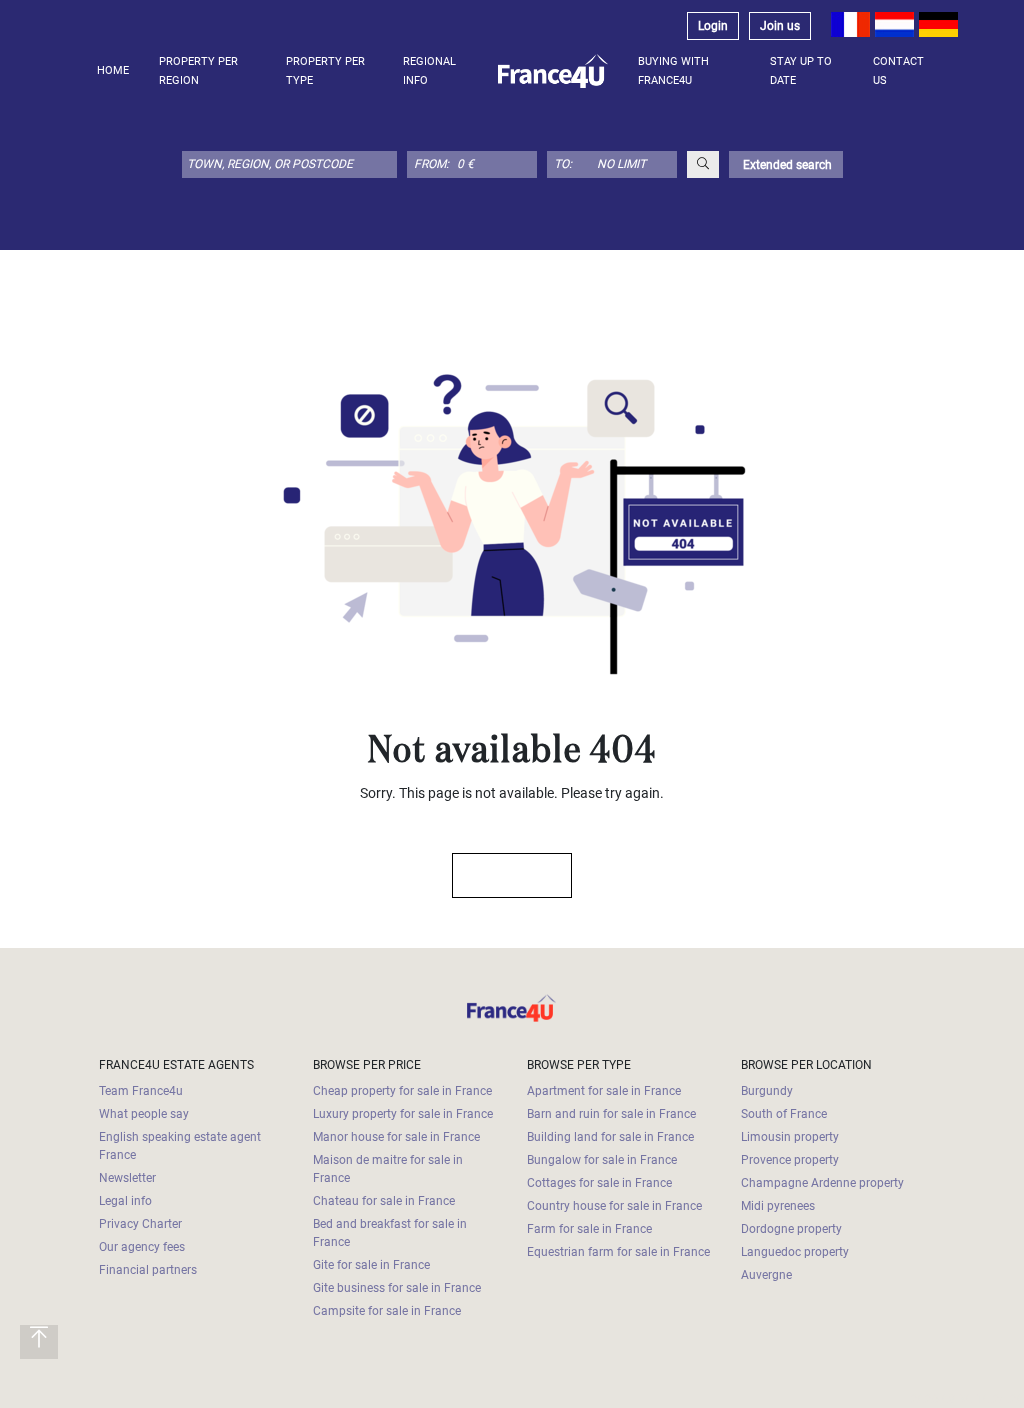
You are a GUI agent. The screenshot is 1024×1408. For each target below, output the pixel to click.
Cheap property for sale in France (402, 1091)
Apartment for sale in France (604, 1091)
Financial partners (148, 1270)
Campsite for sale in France (387, 1311)
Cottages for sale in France (599, 1183)
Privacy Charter (140, 1224)
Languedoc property (795, 1252)
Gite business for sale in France (397, 1288)
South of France (784, 1114)
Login (713, 26)
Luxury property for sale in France (403, 1114)
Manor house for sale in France (396, 1137)
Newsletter (127, 1178)
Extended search (786, 165)
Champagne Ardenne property (822, 1183)
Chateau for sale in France (384, 1201)
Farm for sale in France (589, 1229)
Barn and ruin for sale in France (611, 1114)
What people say (144, 1114)
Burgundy (767, 1091)
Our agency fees (142, 1247)
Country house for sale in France (614, 1206)
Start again (502, 875)
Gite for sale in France (371, 1265)
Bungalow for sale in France (602, 1160)
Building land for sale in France (610, 1137)
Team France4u (141, 1091)
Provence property (790, 1160)
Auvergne (766, 1275)
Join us (780, 26)
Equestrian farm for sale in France (618, 1252)
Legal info (125, 1201)
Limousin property (790, 1137)
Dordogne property (791, 1229)
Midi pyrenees (778, 1206)
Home (113, 70)
